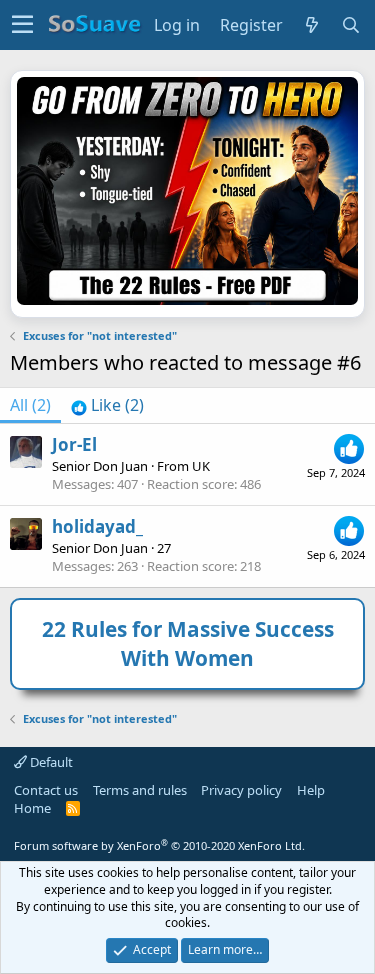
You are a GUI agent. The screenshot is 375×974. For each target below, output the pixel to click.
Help (311, 790)
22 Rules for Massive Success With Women (188, 643)
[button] (22, 25)
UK (201, 466)
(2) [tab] (30, 405)
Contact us (46, 790)
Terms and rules (140, 790)
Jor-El (74, 444)
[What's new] (312, 25)
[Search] (351, 25)
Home (32, 808)
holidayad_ (97, 526)
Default (50, 762)
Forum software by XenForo (159, 845)
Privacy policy (241, 790)
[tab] (107, 405)
